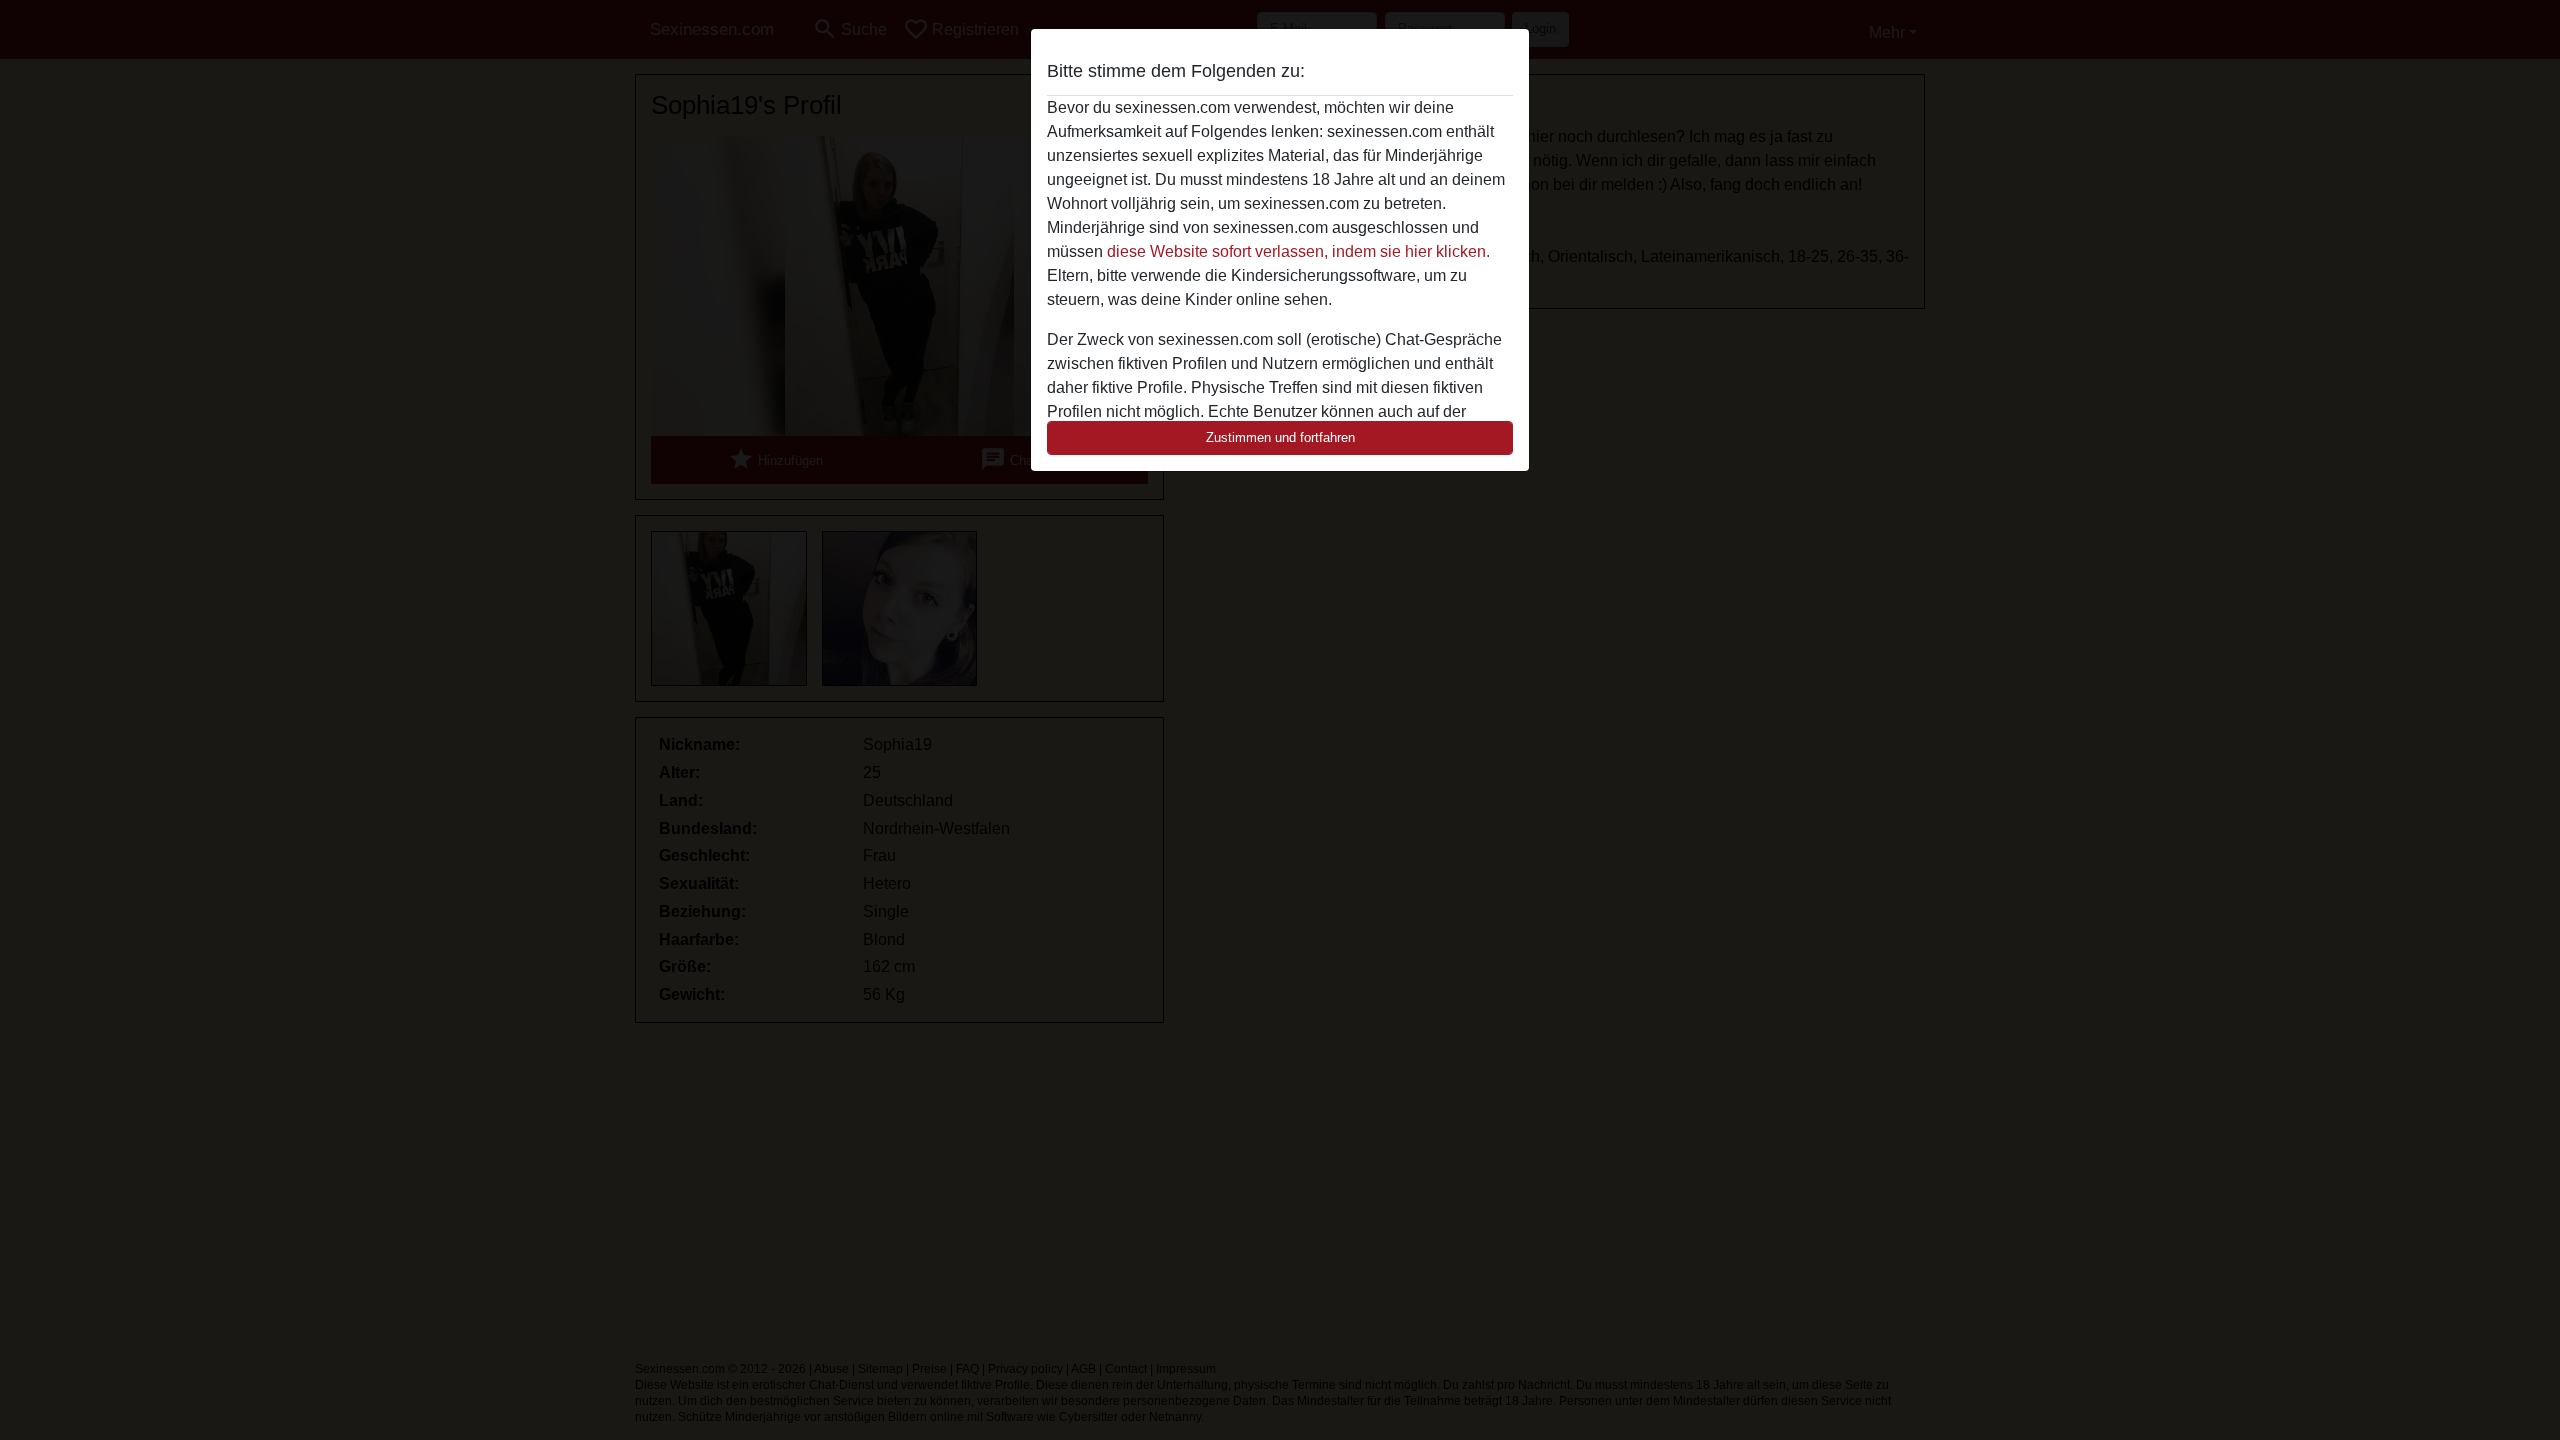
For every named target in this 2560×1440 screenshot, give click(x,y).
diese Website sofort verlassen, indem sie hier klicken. (1298, 251)
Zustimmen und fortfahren (1280, 437)
